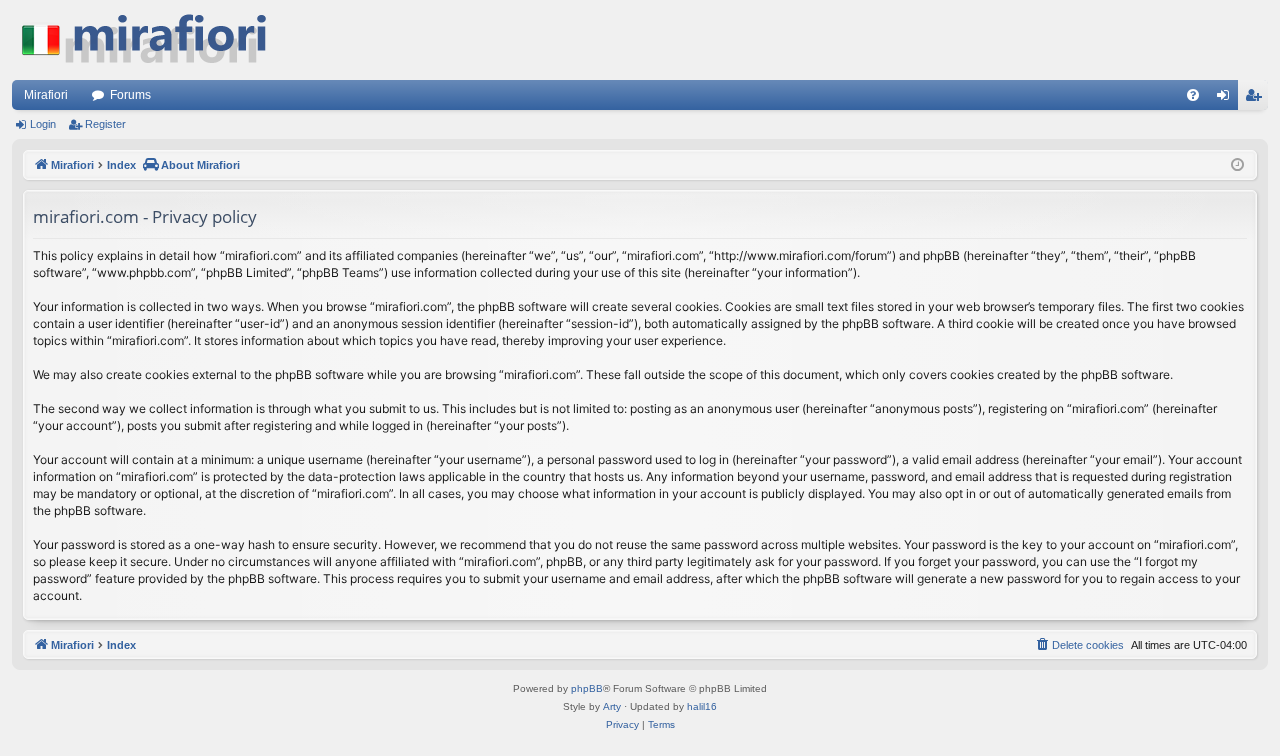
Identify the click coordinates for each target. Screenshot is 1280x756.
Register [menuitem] (1257, 99)
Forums (130, 95)
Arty (612, 706)
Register (105, 124)
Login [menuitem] (1227, 99)
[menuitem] (1193, 95)
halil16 (702, 706)
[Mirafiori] (154, 40)
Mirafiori (46, 95)
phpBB (587, 688)
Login (43, 124)
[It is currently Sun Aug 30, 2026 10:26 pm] (1237, 165)
